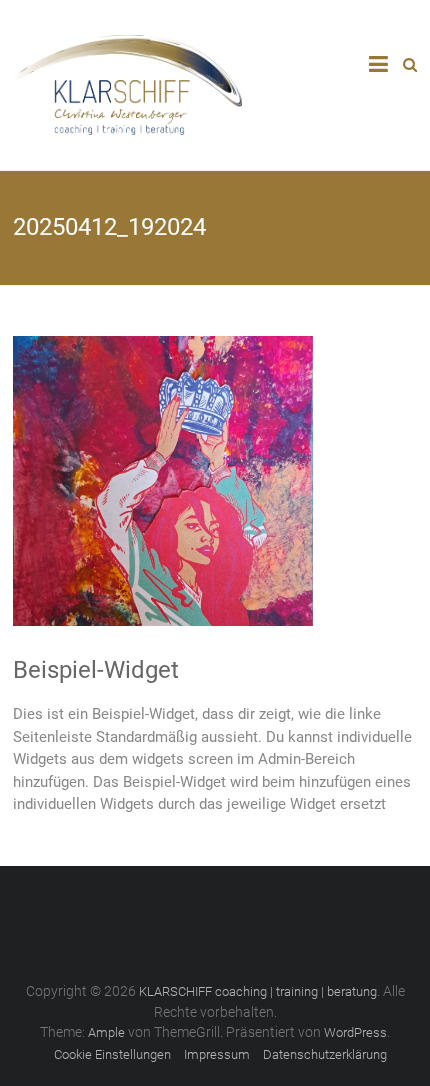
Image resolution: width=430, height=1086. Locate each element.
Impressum (217, 1054)
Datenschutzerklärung (325, 1054)
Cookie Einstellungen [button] (112, 1054)
